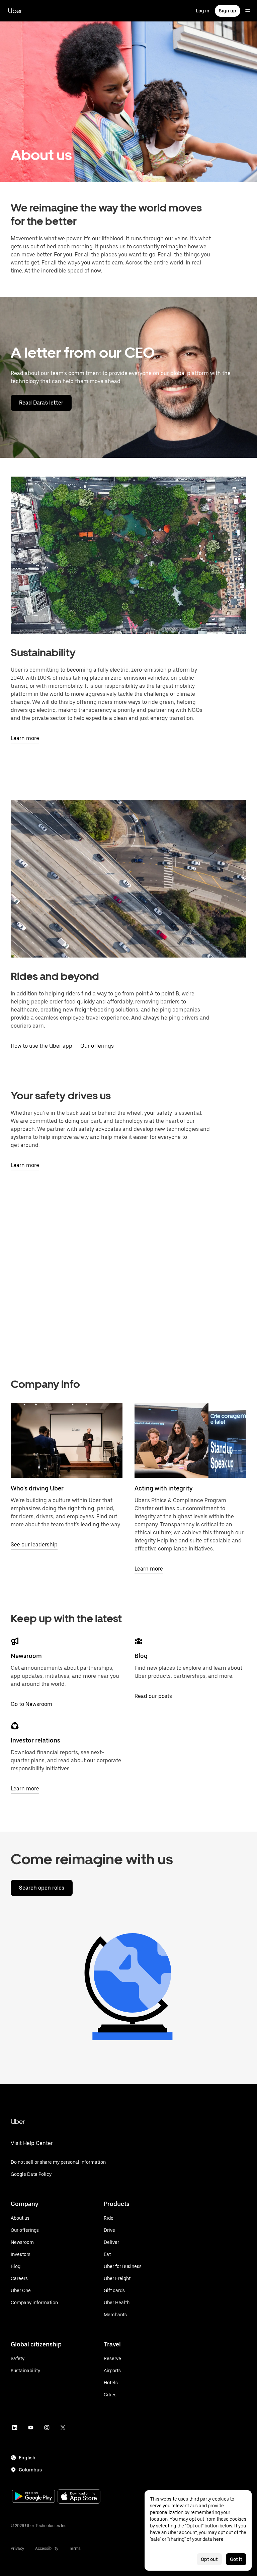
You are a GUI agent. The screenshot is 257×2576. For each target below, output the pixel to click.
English (27, 2458)
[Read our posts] (139, 1641)
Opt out (209, 2559)
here (218, 2539)
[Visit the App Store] (79, 2497)
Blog (141, 1656)
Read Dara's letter (41, 403)
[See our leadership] (67, 1440)
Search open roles (42, 1888)
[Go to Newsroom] (15, 1641)
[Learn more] (190, 1440)
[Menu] (248, 11)
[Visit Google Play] (33, 2497)
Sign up (228, 11)
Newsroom (26, 1656)
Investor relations (35, 1740)
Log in (203, 11)
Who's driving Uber (37, 1488)
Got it (236, 2559)
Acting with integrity (164, 1488)
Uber (15, 11)
